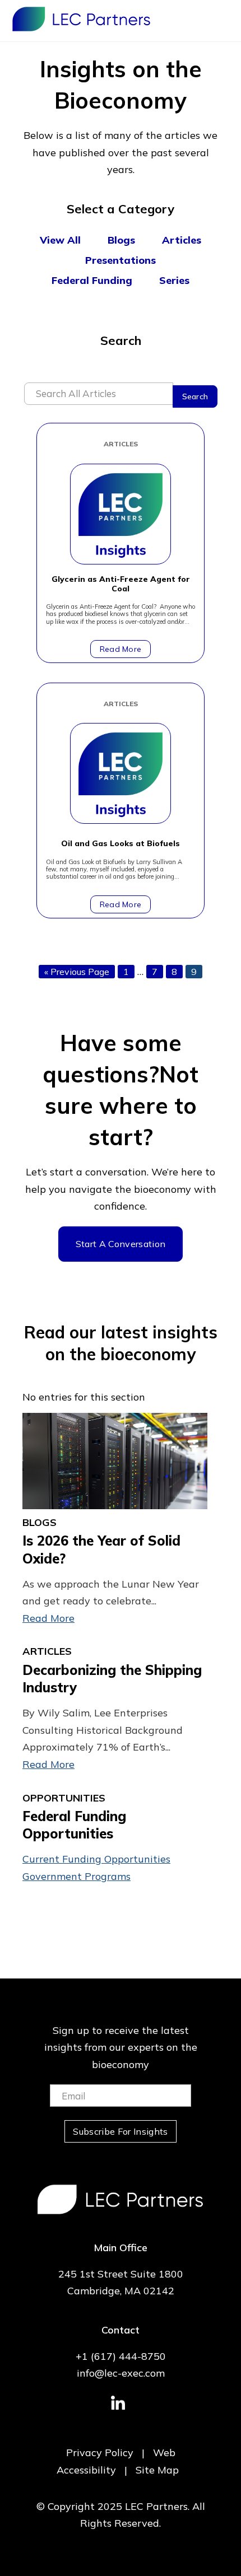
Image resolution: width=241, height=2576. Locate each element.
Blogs (121, 240)
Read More (121, 649)
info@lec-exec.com (121, 2373)
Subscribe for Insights (120, 2131)
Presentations (121, 260)
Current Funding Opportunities (96, 1859)
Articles (182, 240)
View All (60, 240)
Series (174, 280)
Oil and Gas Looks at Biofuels (121, 844)
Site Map (157, 2470)
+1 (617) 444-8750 (121, 2356)
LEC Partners (81, 19)
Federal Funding (92, 280)
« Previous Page (77, 972)
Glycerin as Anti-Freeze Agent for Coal (121, 584)
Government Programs (77, 1876)
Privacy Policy (100, 2453)
